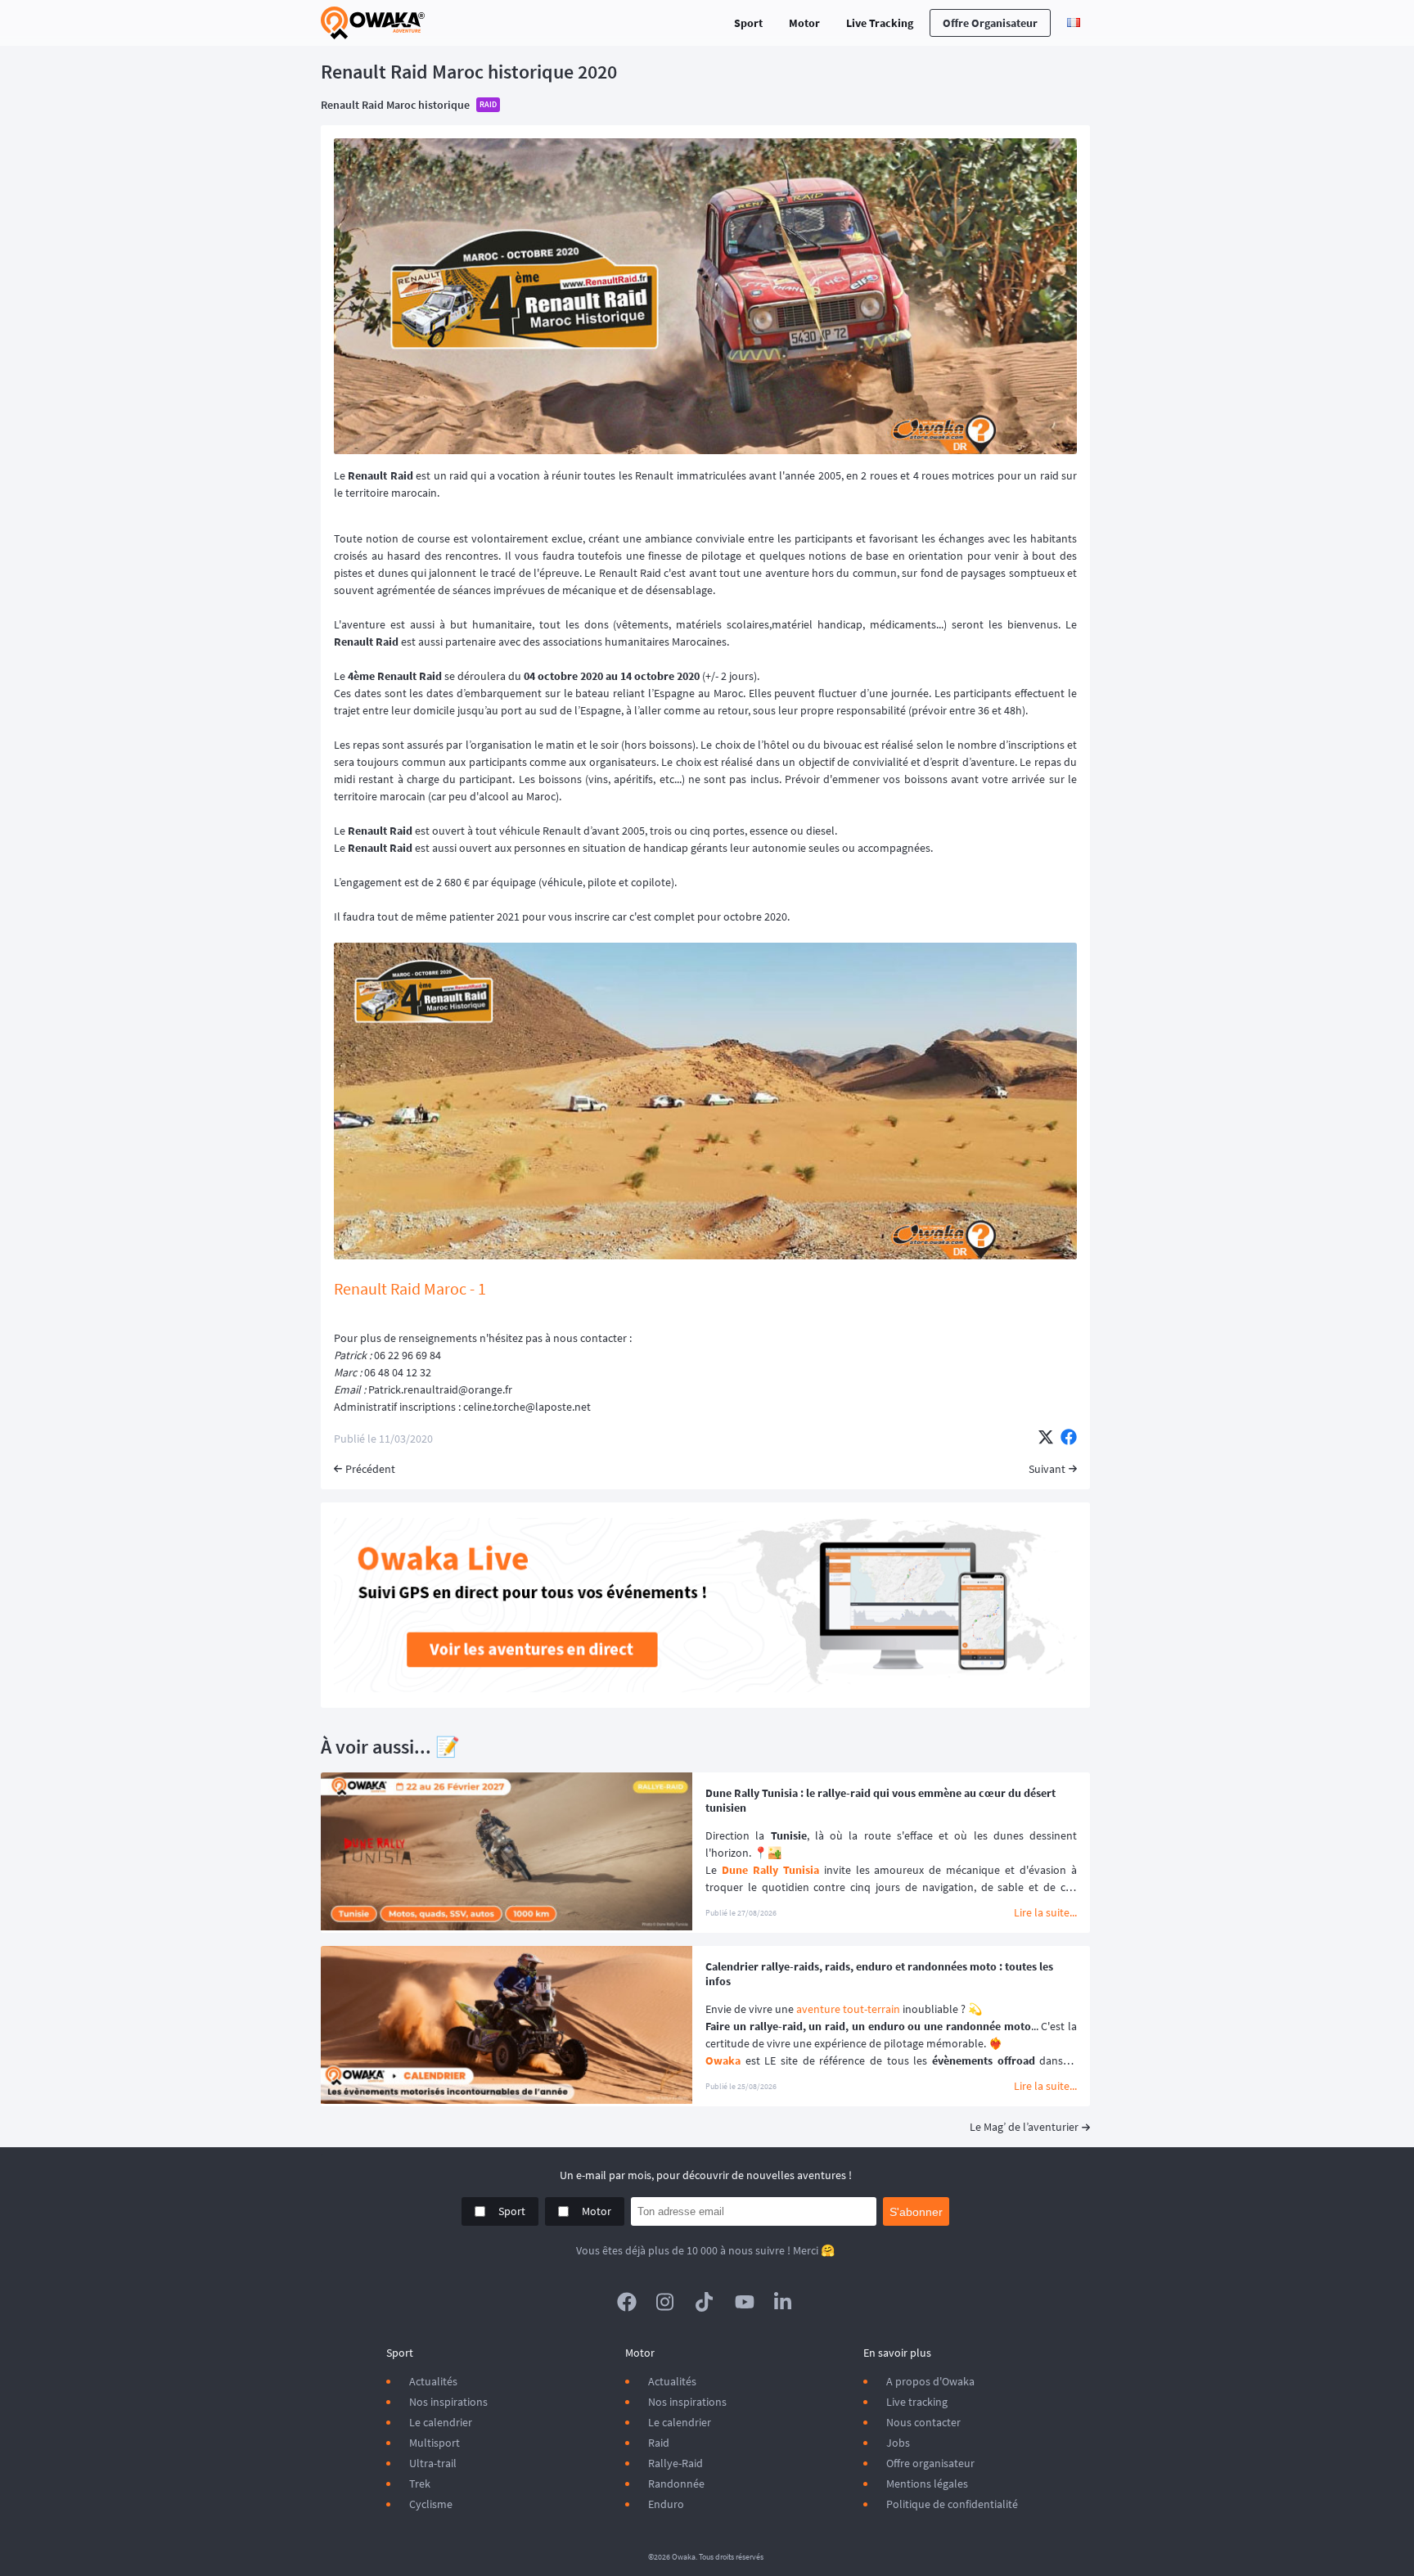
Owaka (723, 2060)
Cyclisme (431, 2504)
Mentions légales (927, 2484)
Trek (420, 2484)
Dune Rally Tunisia (770, 1870)
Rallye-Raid (675, 2463)
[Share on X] (1046, 1439)
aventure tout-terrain (848, 2009)
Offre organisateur (990, 23)
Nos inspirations (448, 2402)
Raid (659, 2443)
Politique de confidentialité (952, 2504)
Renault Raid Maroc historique (395, 105)
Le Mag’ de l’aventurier (1024, 2127)
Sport (748, 23)
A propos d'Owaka (930, 2381)
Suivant (1047, 1469)
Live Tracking (880, 23)
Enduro (666, 2504)
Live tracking (917, 2402)
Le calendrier (441, 2422)
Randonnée (676, 2484)
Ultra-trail (433, 2463)
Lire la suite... (1045, 1912)
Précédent (370, 1469)
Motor (804, 23)
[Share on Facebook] (1069, 1439)
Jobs (898, 2443)
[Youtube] (745, 2302)
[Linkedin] (784, 2302)
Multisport (435, 2443)
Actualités (433, 2381)
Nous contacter (923, 2422)
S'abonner (916, 2212)
